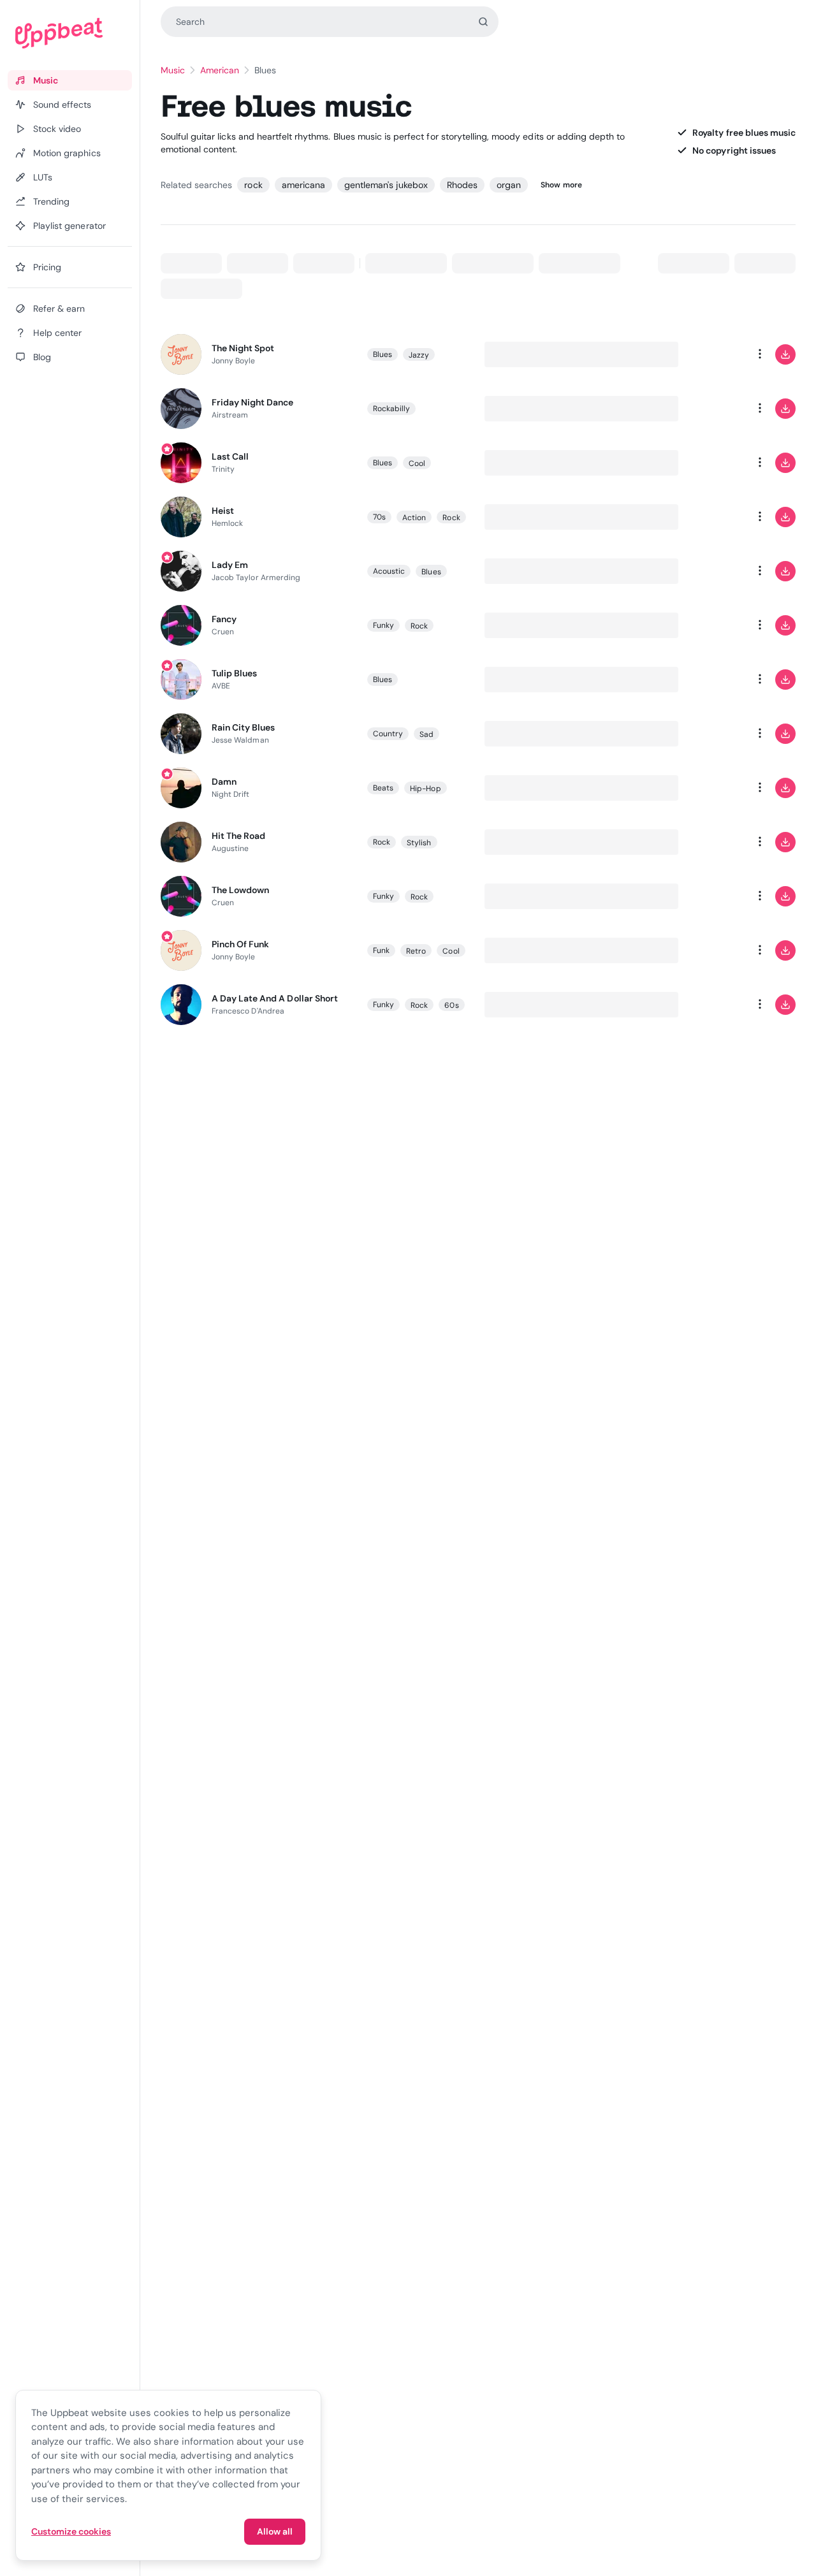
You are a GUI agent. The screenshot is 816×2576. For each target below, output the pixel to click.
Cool (417, 463)
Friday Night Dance (253, 402)
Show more (561, 185)
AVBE (221, 686)
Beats (383, 788)
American (220, 70)
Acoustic (389, 571)
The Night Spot (243, 348)
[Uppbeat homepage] (70, 33)
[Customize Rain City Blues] (709, 734)
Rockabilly (392, 409)
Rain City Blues (244, 727)
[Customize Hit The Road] (709, 842)
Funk (381, 950)
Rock (451, 518)
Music (173, 70)
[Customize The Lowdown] (709, 896)
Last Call (230, 456)
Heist (223, 511)
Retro (416, 951)
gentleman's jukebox (386, 185)
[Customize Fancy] (709, 625)
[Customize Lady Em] (709, 571)
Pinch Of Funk (241, 944)
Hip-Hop (425, 789)
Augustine (230, 848)
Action (414, 518)
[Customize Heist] (709, 517)
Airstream (230, 415)
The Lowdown (240, 890)
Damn (224, 782)
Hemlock (227, 523)
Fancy (224, 619)
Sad (426, 734)
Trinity (223, 469)
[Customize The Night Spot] (709, 354)
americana (303, 185)
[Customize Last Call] (709, 463)
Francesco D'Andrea (248, 1011)
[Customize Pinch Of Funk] (709, 950)
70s (379, 517)
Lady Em (230, 565)
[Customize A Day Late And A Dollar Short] (709, 1005)
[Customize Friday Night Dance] (709, 409)
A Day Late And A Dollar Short (275, 998)
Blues (382, 354)
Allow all (275, 2531)
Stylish (419, 843)
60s (451, 1005)
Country (388, 734)
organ (509, 185)
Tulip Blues (234, 673)
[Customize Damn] (709, 788)
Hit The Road (238, 836)
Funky (383, 625)
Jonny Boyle (234, 361)
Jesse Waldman (240, 740)
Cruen (223, 632)
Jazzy (419, 355)
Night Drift (231, 794)
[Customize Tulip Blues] (709, 680)
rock (253, 185)
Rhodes (462, 185)
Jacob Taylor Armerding (256, 578)
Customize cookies (71, 2531)
